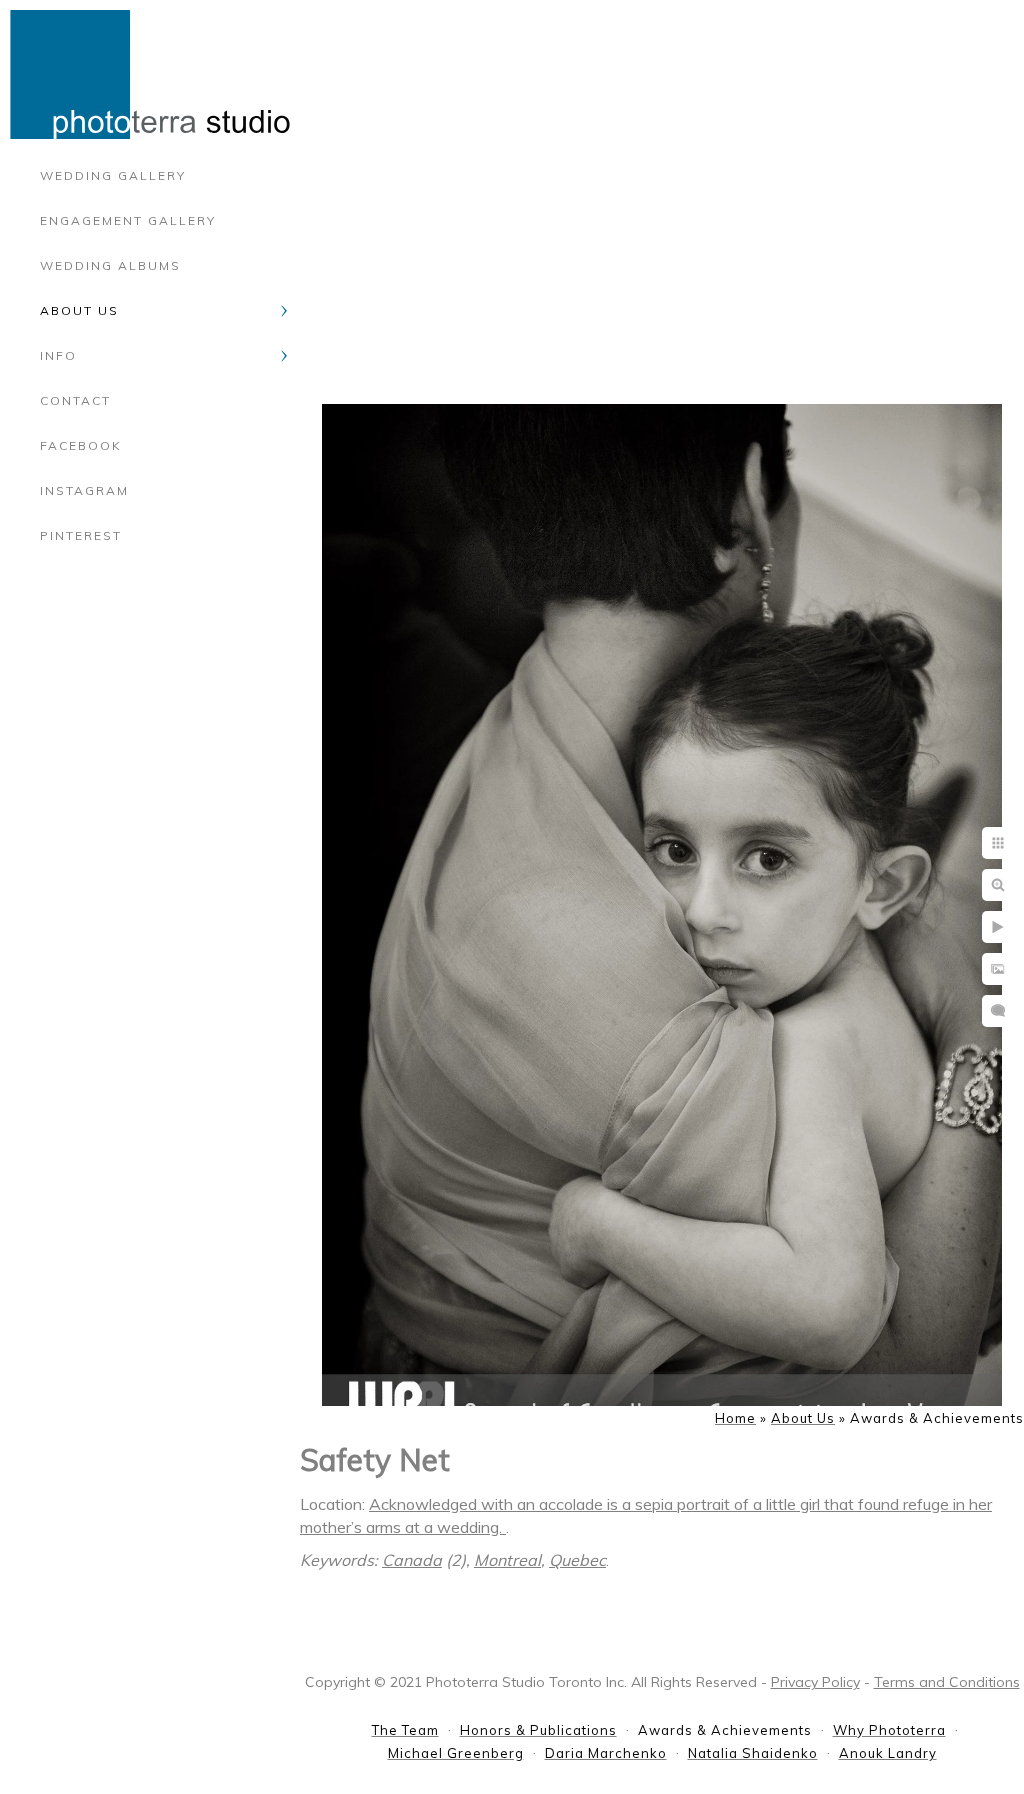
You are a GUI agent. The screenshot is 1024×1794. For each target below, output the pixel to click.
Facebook (81, 445)
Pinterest (81, 535)
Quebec (577, 1560)
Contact (75, 400)
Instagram (84, 490)
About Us (79, 310)
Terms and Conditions (947, 1682)
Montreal (507, 1560)
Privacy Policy (815, 1682)
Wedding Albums (110, 265)
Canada (412, 1560)
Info (58, 355)
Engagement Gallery (128, 220)
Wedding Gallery (113, 175)
